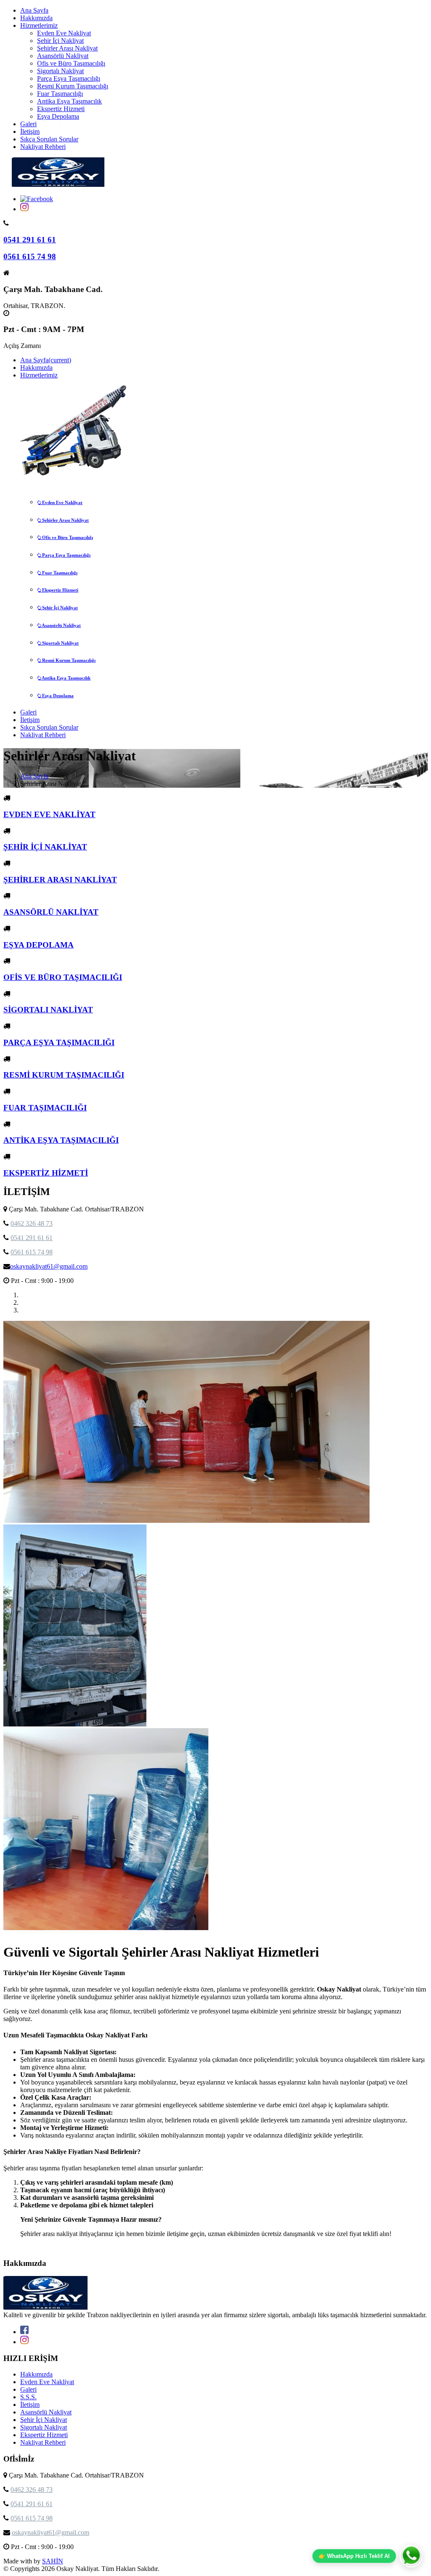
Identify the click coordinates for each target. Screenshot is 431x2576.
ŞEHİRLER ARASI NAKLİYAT (60, 880)
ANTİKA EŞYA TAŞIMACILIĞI (61, 1140)
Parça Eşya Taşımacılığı (69, 78)
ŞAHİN (53, 2561)
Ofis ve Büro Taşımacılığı (71, 63)
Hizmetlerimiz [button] (39, 375)
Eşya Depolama (58, 116)
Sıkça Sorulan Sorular (49, 139)
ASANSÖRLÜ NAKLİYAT (51, 912)
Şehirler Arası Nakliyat (67, 48)
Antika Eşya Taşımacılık (69, 101)
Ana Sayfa (34, 10)
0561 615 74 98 (30, 256)
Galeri (28, 124)
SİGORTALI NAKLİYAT (48, 1010)
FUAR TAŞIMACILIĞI (45, 1108)
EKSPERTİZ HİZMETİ (46, 1173)
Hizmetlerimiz (39, 25)
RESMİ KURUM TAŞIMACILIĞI (64, 1075)
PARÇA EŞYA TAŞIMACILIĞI (59, 1042)
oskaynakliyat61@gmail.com (49, 1266)
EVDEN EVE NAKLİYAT (49, 814)
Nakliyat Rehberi (43, 147)
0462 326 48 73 (32, 1223)
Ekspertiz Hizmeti (61, 109)
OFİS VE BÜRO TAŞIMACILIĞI (63, 977)
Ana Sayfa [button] (46, 360)
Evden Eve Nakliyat (64, 33)
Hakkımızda (36, 18)
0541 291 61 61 (30, 240)
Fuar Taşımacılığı (60, 94)
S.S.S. (28, 2397)
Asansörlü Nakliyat (63, 56)
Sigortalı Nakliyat (60, 71)
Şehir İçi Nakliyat (60, 41)
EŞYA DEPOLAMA (39, 945)
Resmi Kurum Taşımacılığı (73, 86)
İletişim (30, 131)
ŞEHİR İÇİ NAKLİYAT (45, 847)
